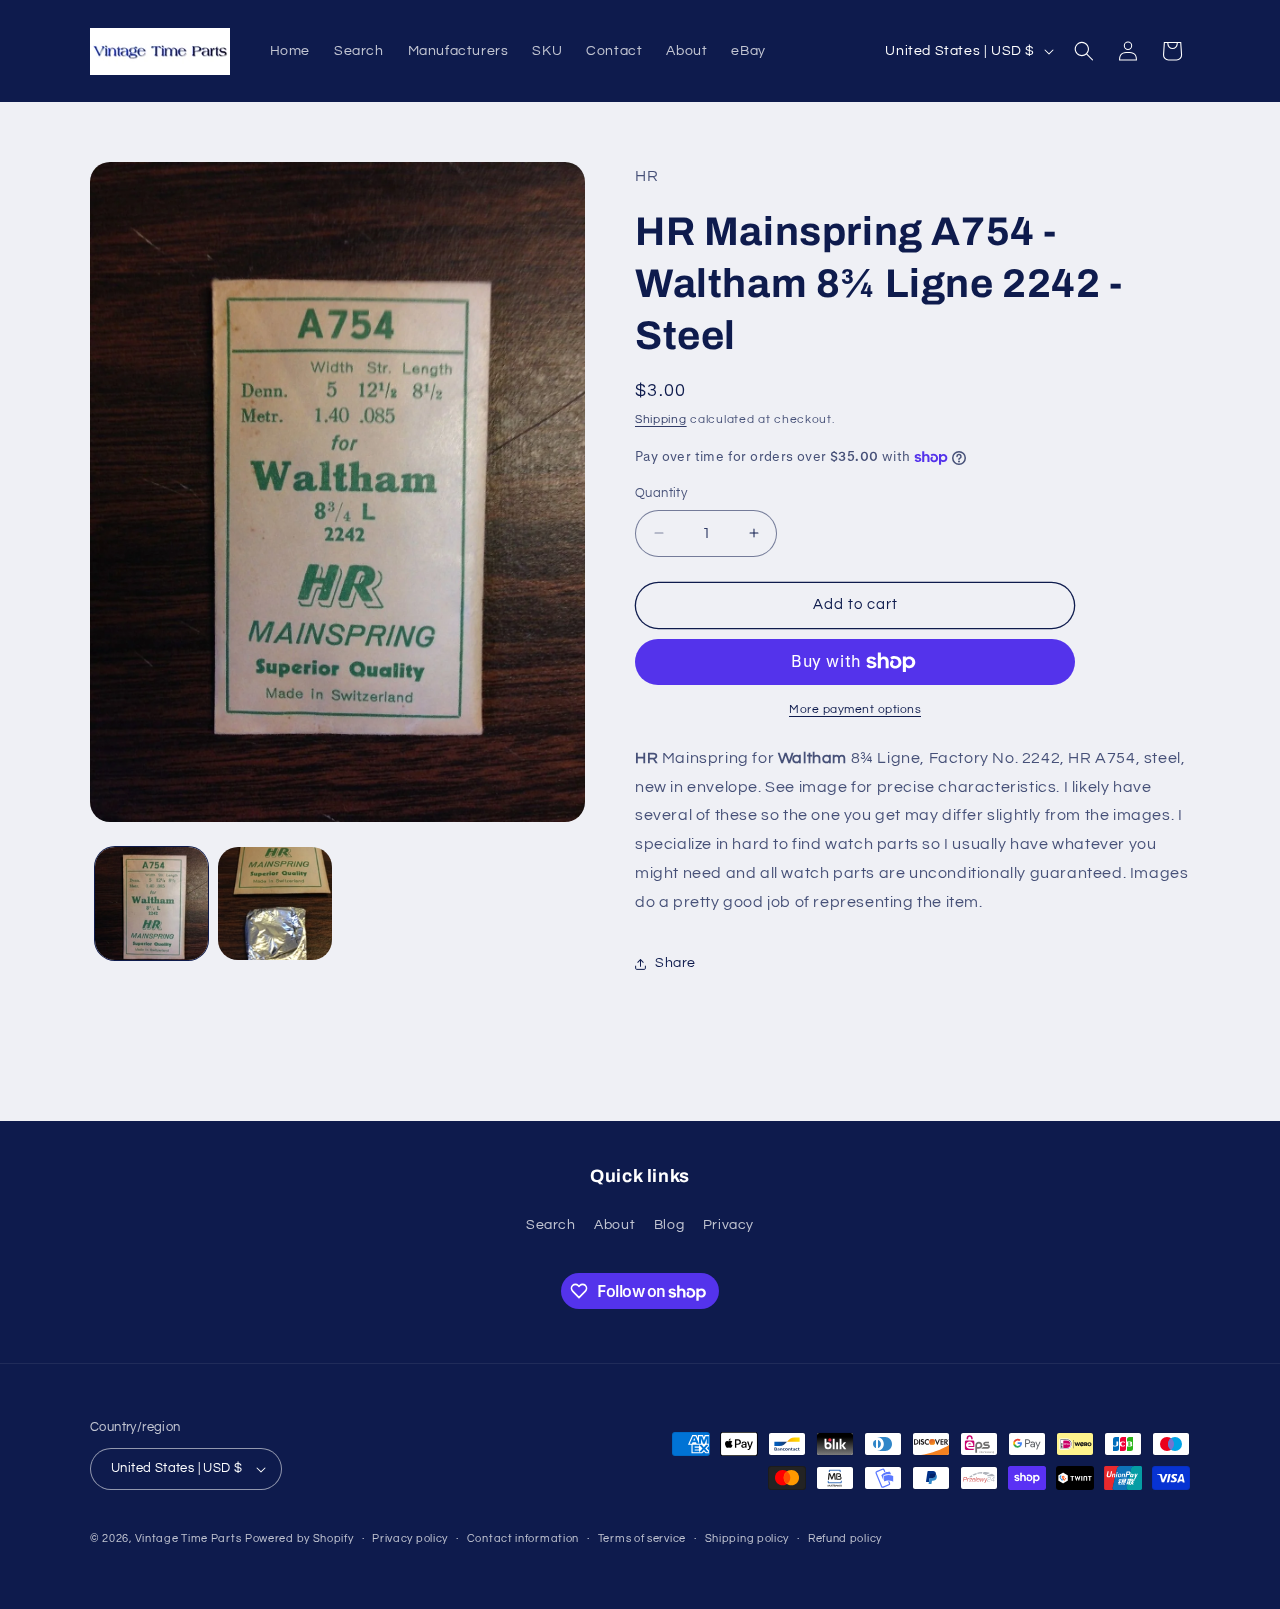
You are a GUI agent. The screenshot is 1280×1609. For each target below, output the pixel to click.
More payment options (855, 709)
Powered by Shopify (299, 1538)
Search (551, 1225)
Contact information (523, 1538)
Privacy (728, 1225)
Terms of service (642, 1538)
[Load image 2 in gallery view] (274, 903)
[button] (1084, 51)
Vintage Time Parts (188, 1538)
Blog (669, 1225)
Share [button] (675, 963)
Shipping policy (747, 1538)
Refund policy (845, 1538)
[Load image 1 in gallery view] (151, 903)
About (614, 1225)
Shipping (661, 419)
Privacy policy (410, 1538)
